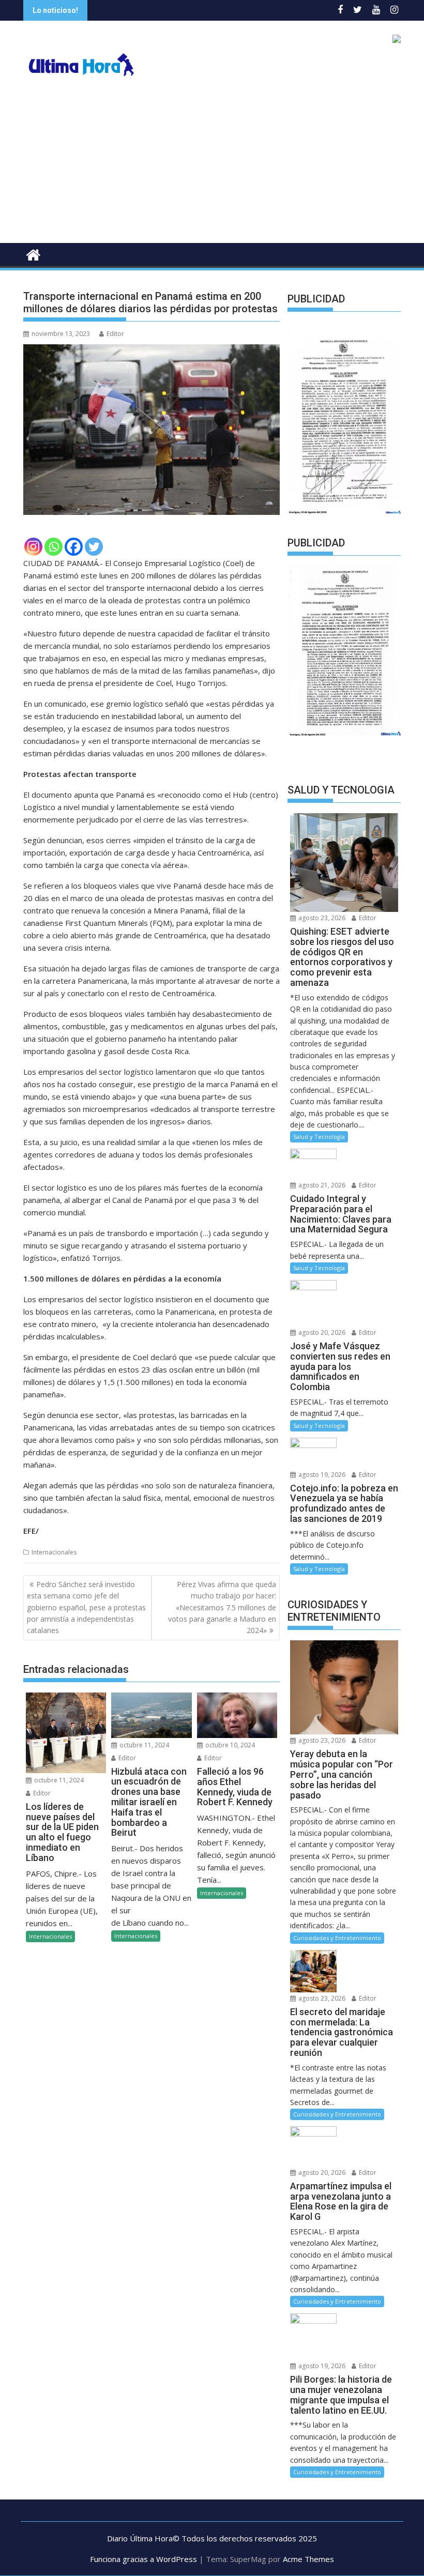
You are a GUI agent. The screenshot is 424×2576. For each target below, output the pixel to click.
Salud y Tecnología (319, 1137)
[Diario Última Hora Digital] (33, 254)
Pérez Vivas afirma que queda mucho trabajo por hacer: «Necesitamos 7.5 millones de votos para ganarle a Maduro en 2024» (222, 1607)
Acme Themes (308, 2559)
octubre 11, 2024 (58, 1780)
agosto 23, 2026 (321, 918)
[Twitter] (94, 547)
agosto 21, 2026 (321, 1185)
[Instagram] (33, 547)
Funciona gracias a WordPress (143, 2559)
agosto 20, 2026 (321, 1332)
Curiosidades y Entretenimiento (337, 1938)
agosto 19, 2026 (321, 1475)
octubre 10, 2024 (229, 1745)
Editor (115, 334)
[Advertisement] (212, 165)
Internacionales (54, 1552)
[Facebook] (74, 547)
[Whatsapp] (54, 547)
